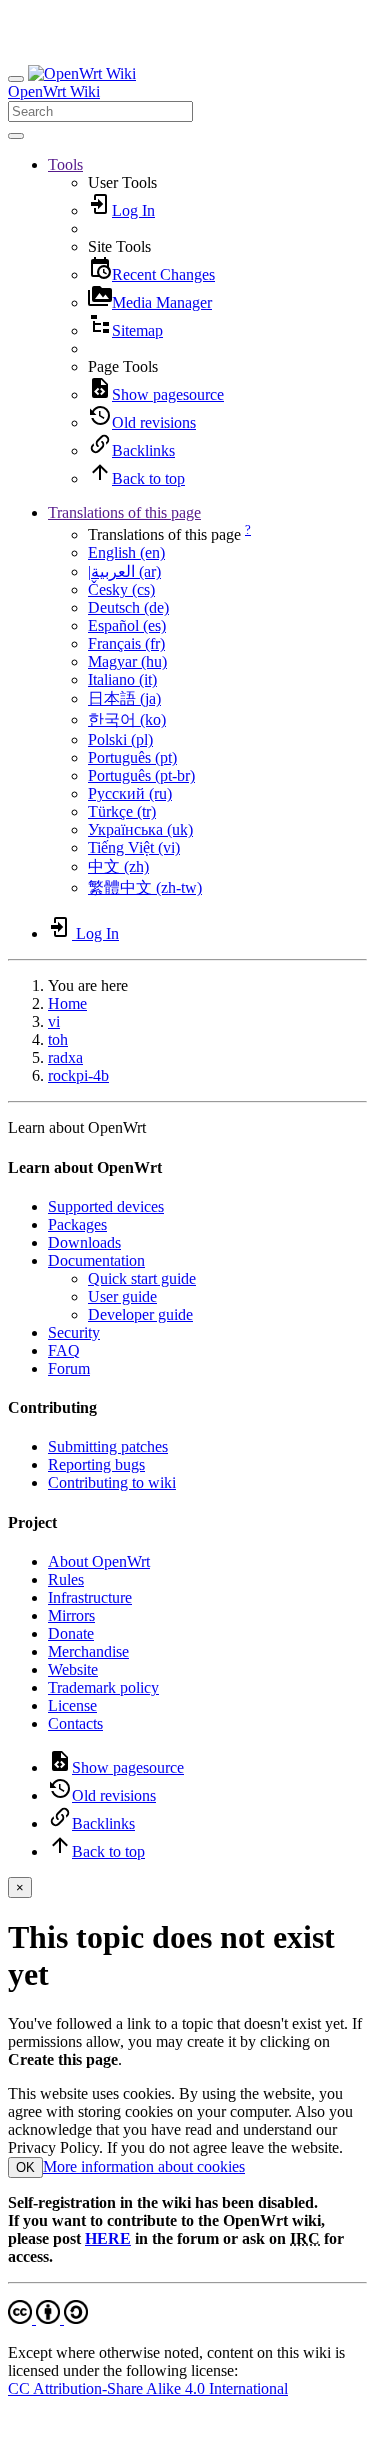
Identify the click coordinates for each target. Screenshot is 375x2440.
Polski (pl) (120, 739)
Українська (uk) (140, 829)
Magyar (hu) (127, 661)
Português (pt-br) (141, 775)
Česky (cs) (121, 589)
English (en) (126, 552)
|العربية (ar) (124, 571)
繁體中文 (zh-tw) (145, 887)
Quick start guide (142, 1278)
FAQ (64, 1350)
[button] (65, 164)
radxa (65, 1057)
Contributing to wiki (112, 1482)
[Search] (16, 136)
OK (25, 2167)
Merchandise (88, 1651)
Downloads (84, 1242)
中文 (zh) (118, 866)
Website (73, 1669)
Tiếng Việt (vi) (134, 847)
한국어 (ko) (127, 719)
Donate (71, 1633)
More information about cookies (144, 2166)
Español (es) (127, 625)
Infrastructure (90, 1597)
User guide (122, 1296)
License (72, 1705)
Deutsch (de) (128, 607)
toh (58, 1039)
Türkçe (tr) (122, 811)
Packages (77, 1224)
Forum (69, 1368)
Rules (66, 1579)
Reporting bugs (96, 1464)
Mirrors (71, 1615)
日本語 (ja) (124, 698)
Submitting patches (108, 1446)
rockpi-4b (78, 1075)
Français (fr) (126, 643)
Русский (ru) (130, 793)
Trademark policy (103, 1687)
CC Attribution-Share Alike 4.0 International (148, 2388)
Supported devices (106, 1206)
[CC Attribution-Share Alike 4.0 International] (48, 2318)
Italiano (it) (122, 679)
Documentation (96, 1260)
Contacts (75, 1723)
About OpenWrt (99, 1561)
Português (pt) (132, 757)
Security (74, 1332)
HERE (108, 2238)
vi (54, 1021)
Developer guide (140, 1314)
